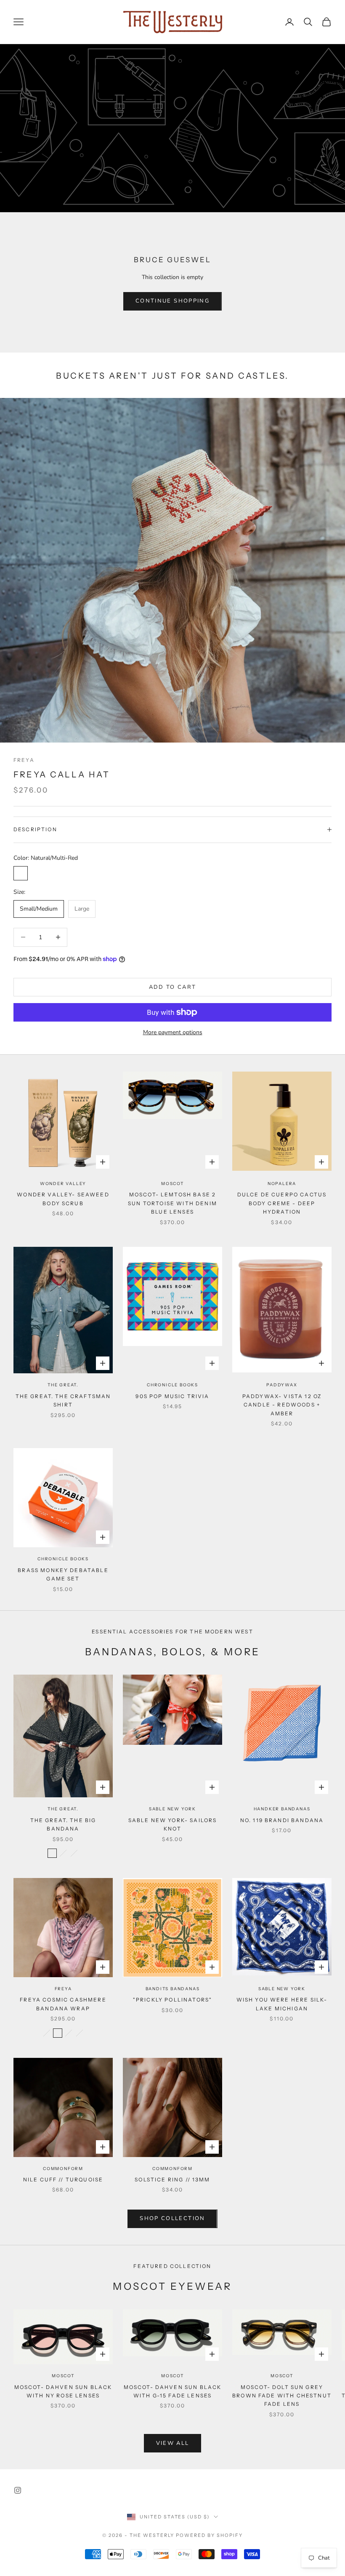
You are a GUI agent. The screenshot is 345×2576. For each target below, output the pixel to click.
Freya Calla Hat (62, 774)
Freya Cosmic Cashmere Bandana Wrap (63, 2004)
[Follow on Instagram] (18, 2490)
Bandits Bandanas (173, 1989)
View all (173, 2443)
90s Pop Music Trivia (172, 1396)
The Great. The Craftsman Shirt (63, 1400)
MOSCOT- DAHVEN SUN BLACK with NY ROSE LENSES (63, 2391)
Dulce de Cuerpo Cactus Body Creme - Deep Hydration (282, 1203)
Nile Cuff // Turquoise (63, 2180)
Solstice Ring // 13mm (172, 2180)
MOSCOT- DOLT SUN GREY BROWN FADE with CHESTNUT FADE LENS (282, 2396)
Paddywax (282, 1385)
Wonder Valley (63, 1184)
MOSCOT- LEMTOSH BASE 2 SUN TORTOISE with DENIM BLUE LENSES (172, 1203)
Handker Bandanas (282, 1809)
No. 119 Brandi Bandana (282, 1820)
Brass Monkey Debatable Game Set (63, 1574)
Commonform (63, 2169)
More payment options (173, 1032)
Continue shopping (172, 301)
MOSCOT (172, 1184)
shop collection (172, 2218)
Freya (24, 760)
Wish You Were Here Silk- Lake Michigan (282, 2004)
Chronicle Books (172, 1385)
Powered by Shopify (209, 2535)
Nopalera (282, 1184)
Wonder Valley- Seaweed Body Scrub (63, 1199)
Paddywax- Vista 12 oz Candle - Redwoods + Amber (282, 1405)
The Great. (63, 1385)
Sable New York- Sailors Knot (173, 1824)
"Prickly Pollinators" (172, 2000)
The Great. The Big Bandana (63, 1824)
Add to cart (173, 987)
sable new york (172, 1809)
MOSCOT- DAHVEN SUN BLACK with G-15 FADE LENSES (173, 2391)
